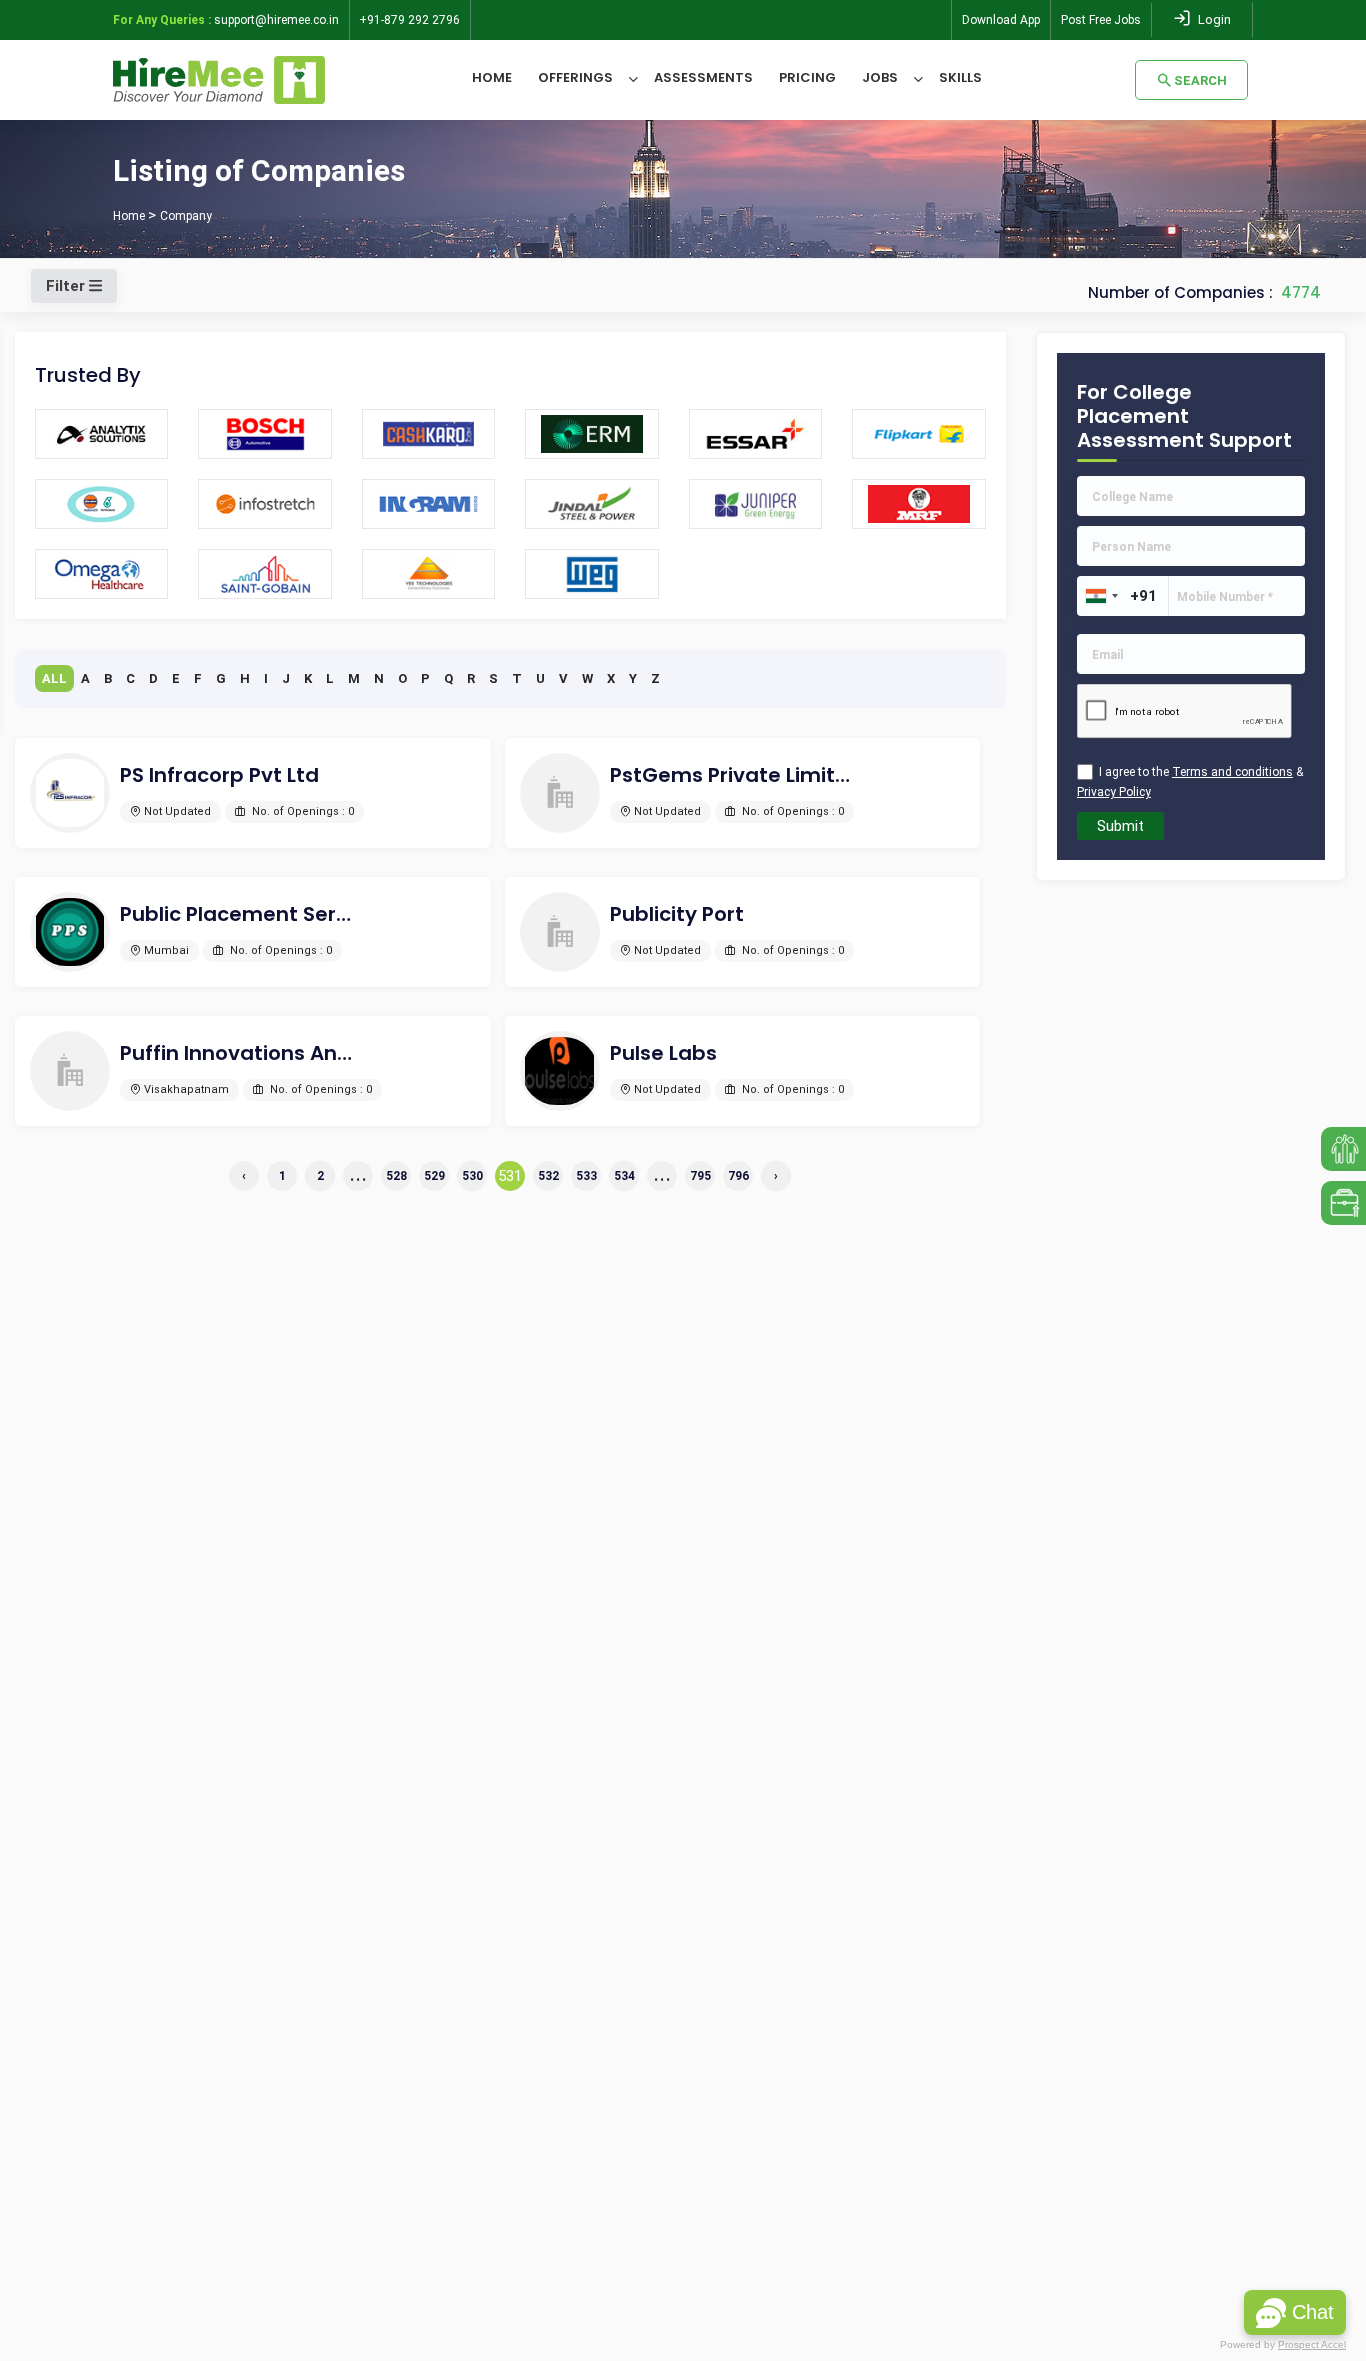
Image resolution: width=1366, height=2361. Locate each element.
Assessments (703, 77)
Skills (960, 77)
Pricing (807, 77)
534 (624, 1176)
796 (738, 1176)
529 (434, 1176)
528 (396, 1176)
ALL (54, 678)
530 (472, 1176)
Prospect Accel (1312, 2344)
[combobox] (1101, 596)
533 (586, 1176)
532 (548, 1176)
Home (492, 77)
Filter (67, 286)
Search (1200, 80)
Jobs (880, 77)
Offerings (575, 77)
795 (700, 1176)
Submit (1120, 826)
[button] (1295, 2312)
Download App (1001, 20)
